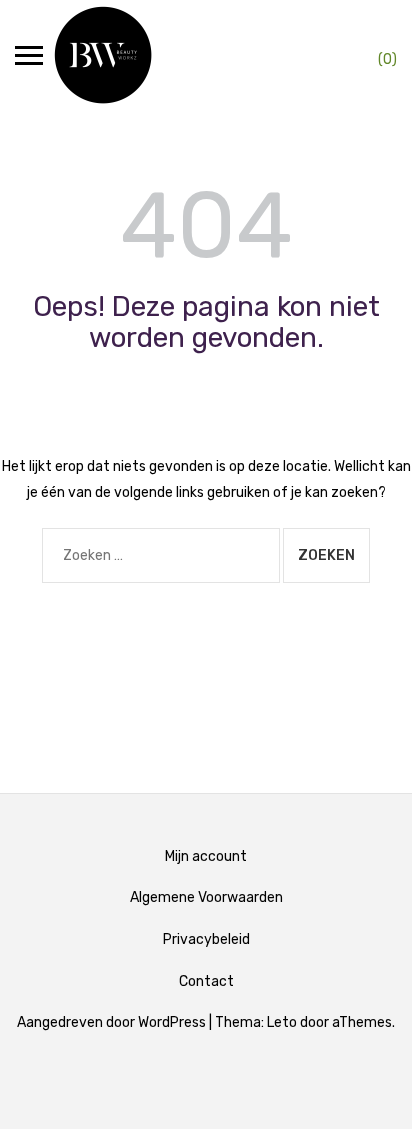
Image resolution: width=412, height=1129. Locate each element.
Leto (282, 1022)
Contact (206, 981)
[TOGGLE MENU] (29, 55)
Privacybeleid (206, 939)
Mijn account (206, 856)
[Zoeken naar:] (161, 555)
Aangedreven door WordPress (111, 1022)
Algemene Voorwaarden (206, 897)
